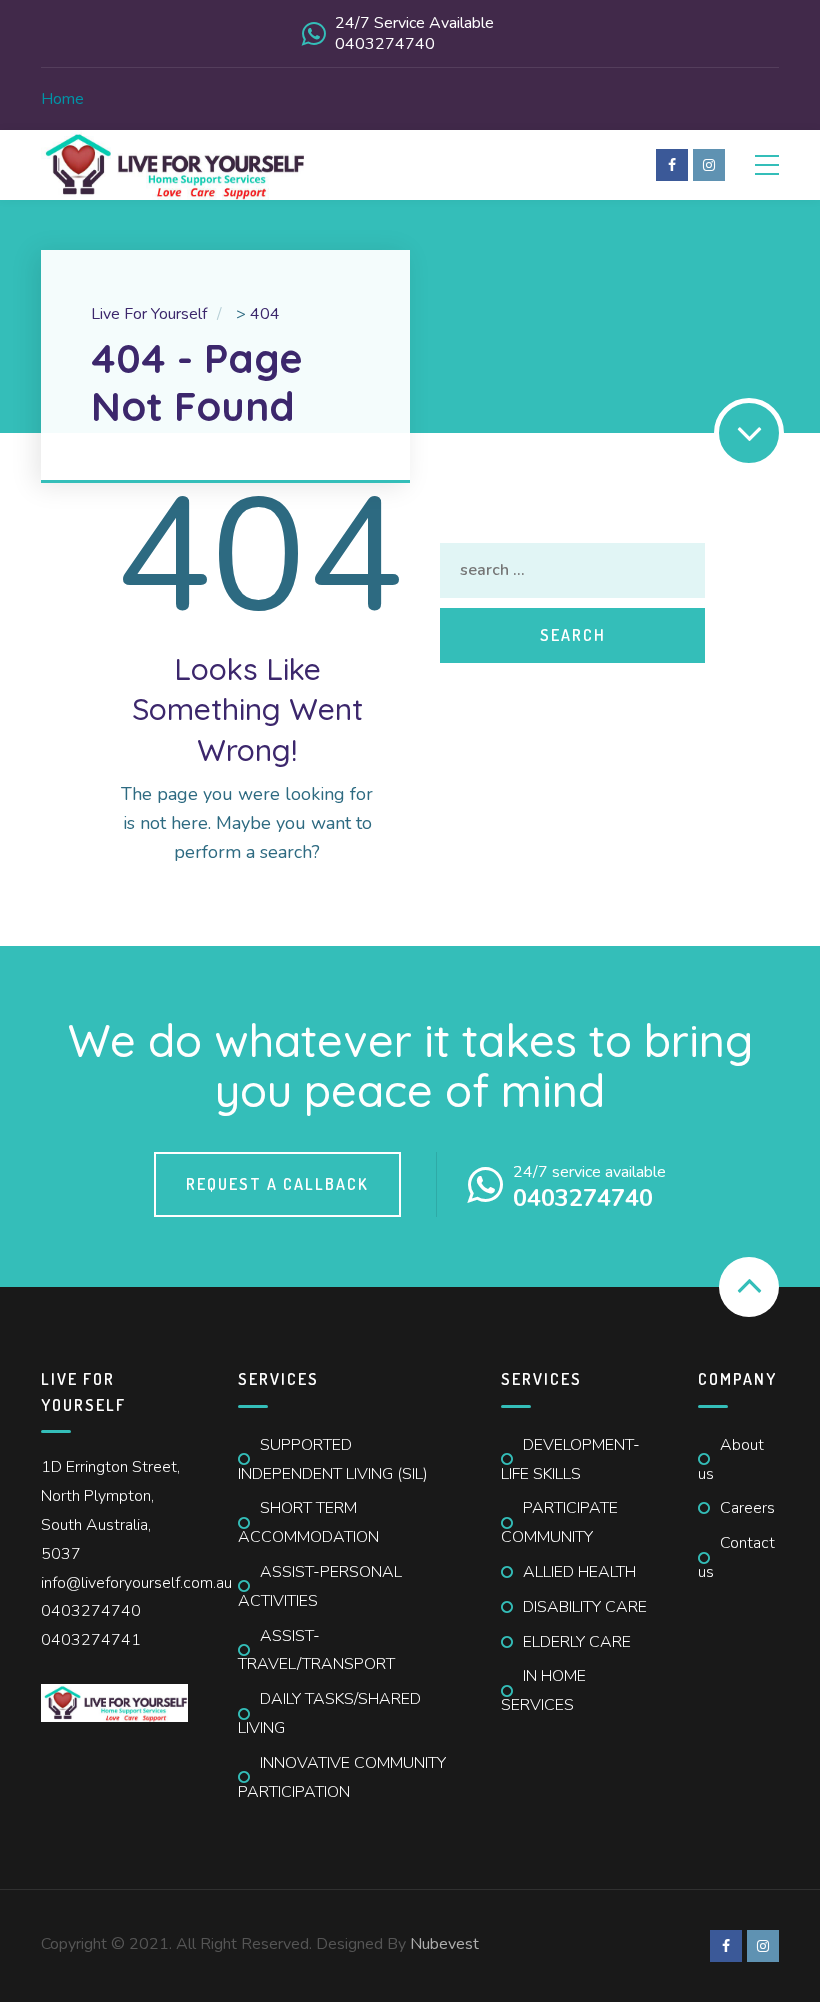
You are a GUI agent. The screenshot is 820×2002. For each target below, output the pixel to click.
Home (62, 99)
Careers (747, 1508)
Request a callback (277, 1184)
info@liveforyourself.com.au (136, 1583)
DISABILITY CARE (585, 1607)
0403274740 (91, 1611)
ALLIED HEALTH (579, 1572)
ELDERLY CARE (577, 1642)
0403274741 (91, 1640)
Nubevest (444, 1944)
